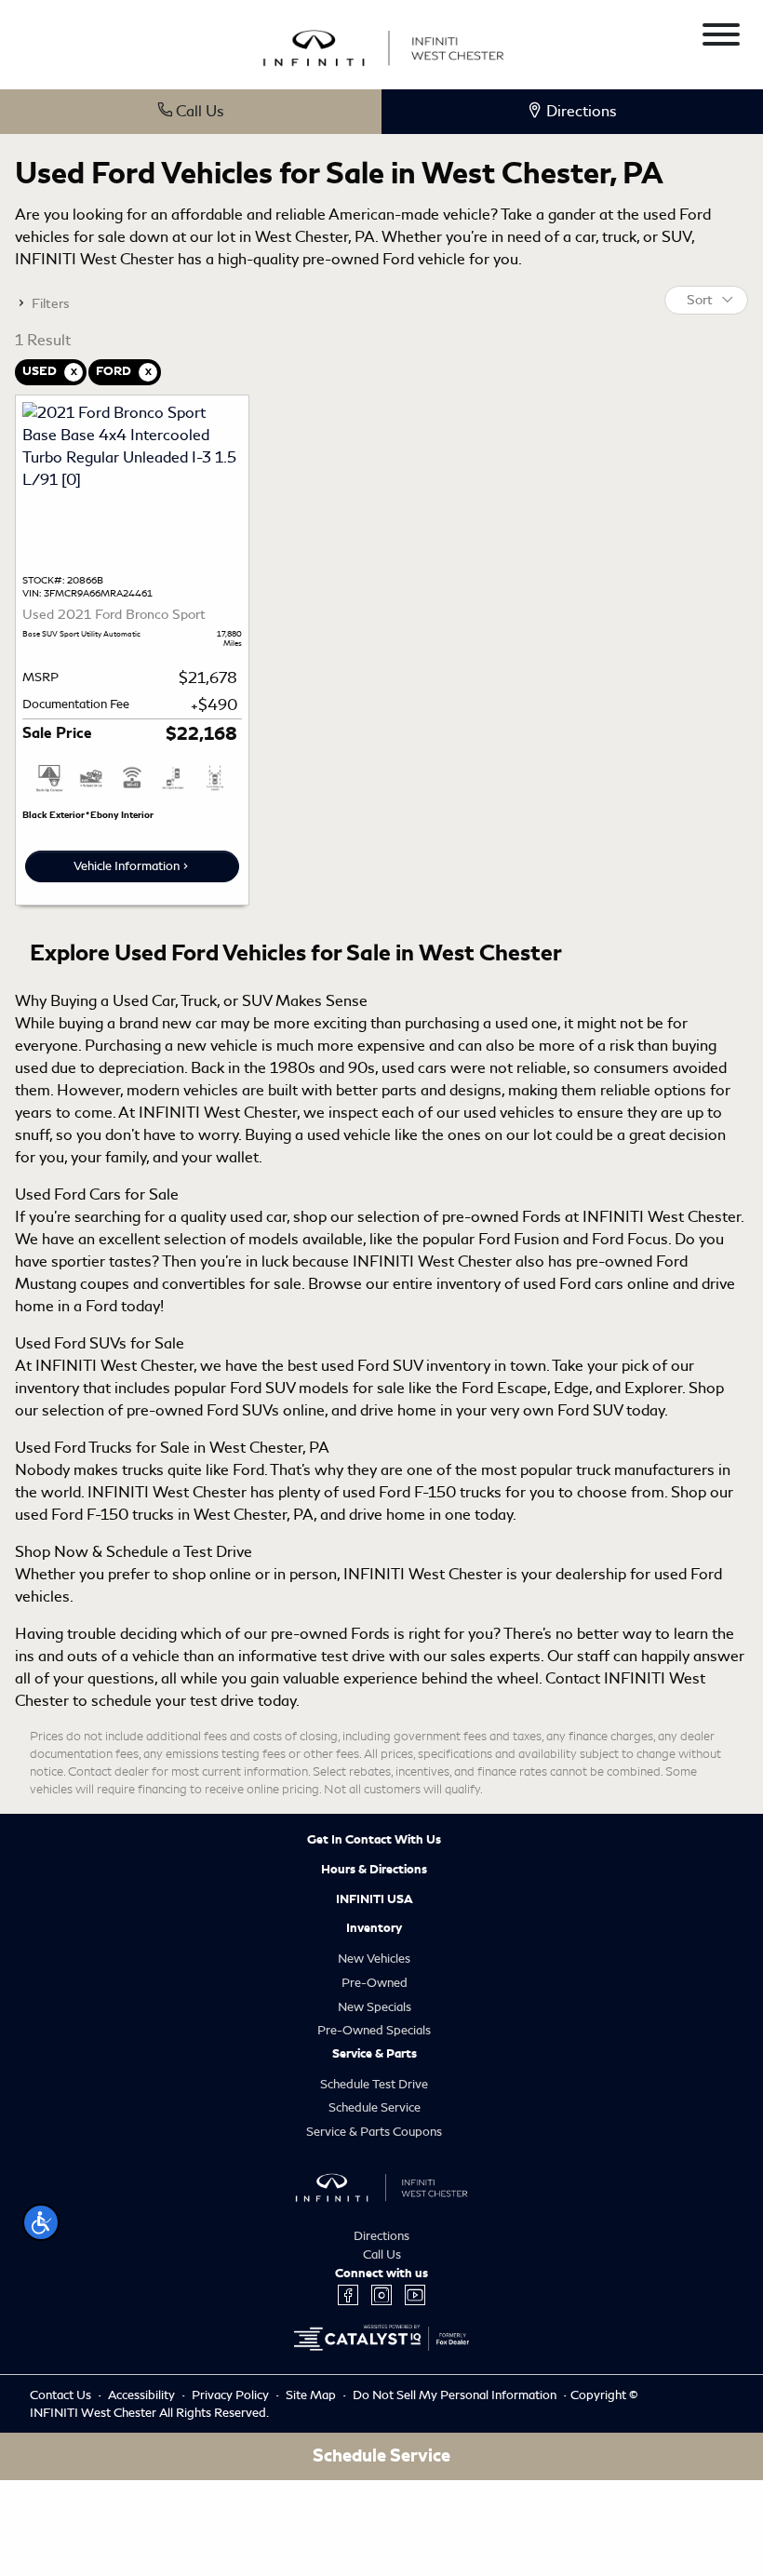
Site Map (312, 2395)
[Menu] (721, 38)
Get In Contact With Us (374, 1840)
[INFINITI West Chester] (383, 45)
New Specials (375, 2007)
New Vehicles (374, 1959)
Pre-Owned (375, 1983)
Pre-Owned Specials (374, 2030)
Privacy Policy (232, 2395)
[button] (41, 2222)
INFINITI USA (375, 1899)
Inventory (374, 1928)
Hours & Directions (374, 1870)
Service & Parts (375, 2054)
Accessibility (143, 2395)
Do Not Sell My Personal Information (456, 2395)
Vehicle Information (127, 866)
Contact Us (62, 2395)
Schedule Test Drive (374, 2084)
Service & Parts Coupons (374, 2132)
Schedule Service (375, 2107)
